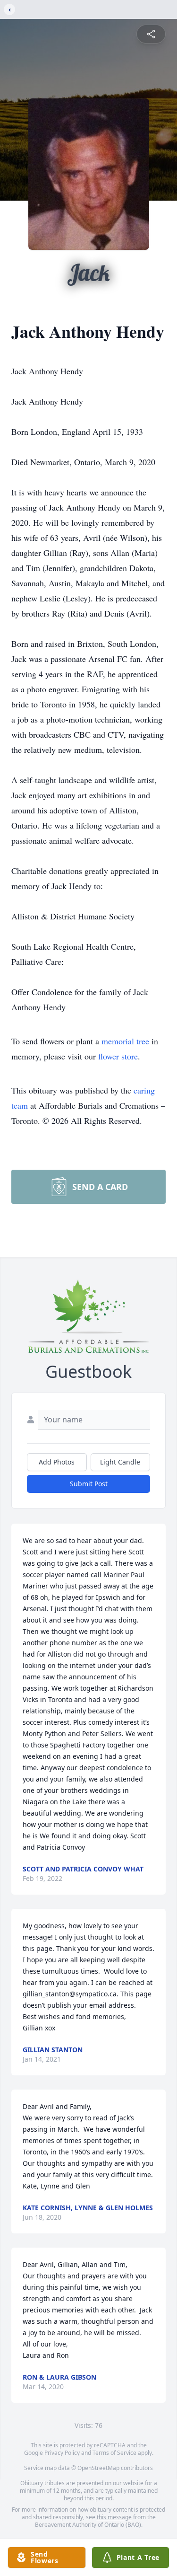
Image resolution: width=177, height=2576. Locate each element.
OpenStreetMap (98, 2468)
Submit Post (89, 1484)
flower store (118, 1056)
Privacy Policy (62, 2453)
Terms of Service (114, 2453)
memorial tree (125, 1041)
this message (114, 2517)
